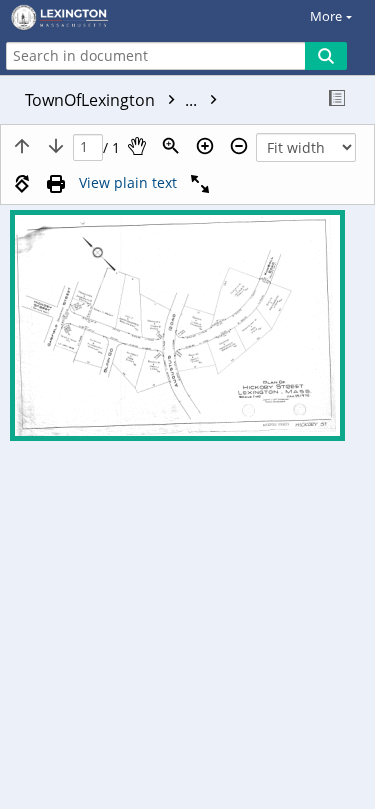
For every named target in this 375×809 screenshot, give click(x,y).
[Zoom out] (239, 146)
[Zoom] (171, 146)
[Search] (326, 56)
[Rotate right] (22, 184)
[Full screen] (200, 184)
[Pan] (137, 146)
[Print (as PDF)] (56, 184)
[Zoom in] (205, 146)
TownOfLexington (113, 100)
